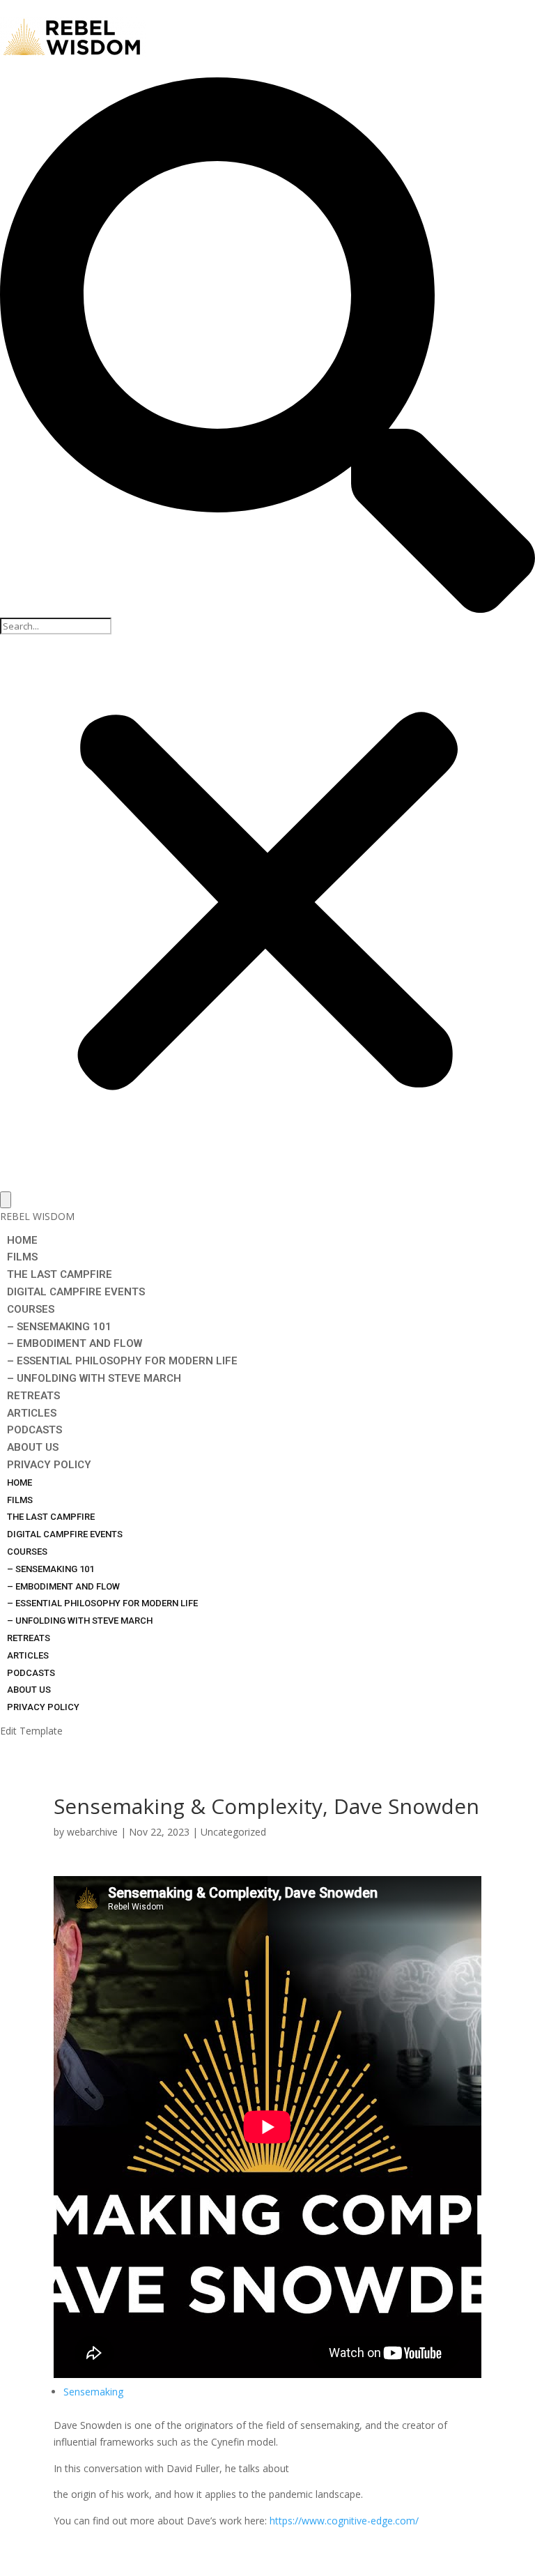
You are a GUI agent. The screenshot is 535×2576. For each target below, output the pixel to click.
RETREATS (33, 1396)
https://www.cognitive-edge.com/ (344, 2521)
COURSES (31, 1309)
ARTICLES (32, 1413)
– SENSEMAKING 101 (59, 1327)
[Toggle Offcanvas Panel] (6, 1200)
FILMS (22, 1257)
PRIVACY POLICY (49, 1465)
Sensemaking (93, 2392)
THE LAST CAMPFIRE (60, 1274)
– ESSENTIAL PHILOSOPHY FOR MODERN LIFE (122, 1361)
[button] (267, 348)
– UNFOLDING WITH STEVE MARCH (94, 1378)
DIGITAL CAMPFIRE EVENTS (76, 1292)
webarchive (92, 1832)
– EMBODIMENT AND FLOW (75, 1343)
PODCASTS (34, 1430)
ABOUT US (33, 1447)
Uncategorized (233, 1832)
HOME (22, 1240)
